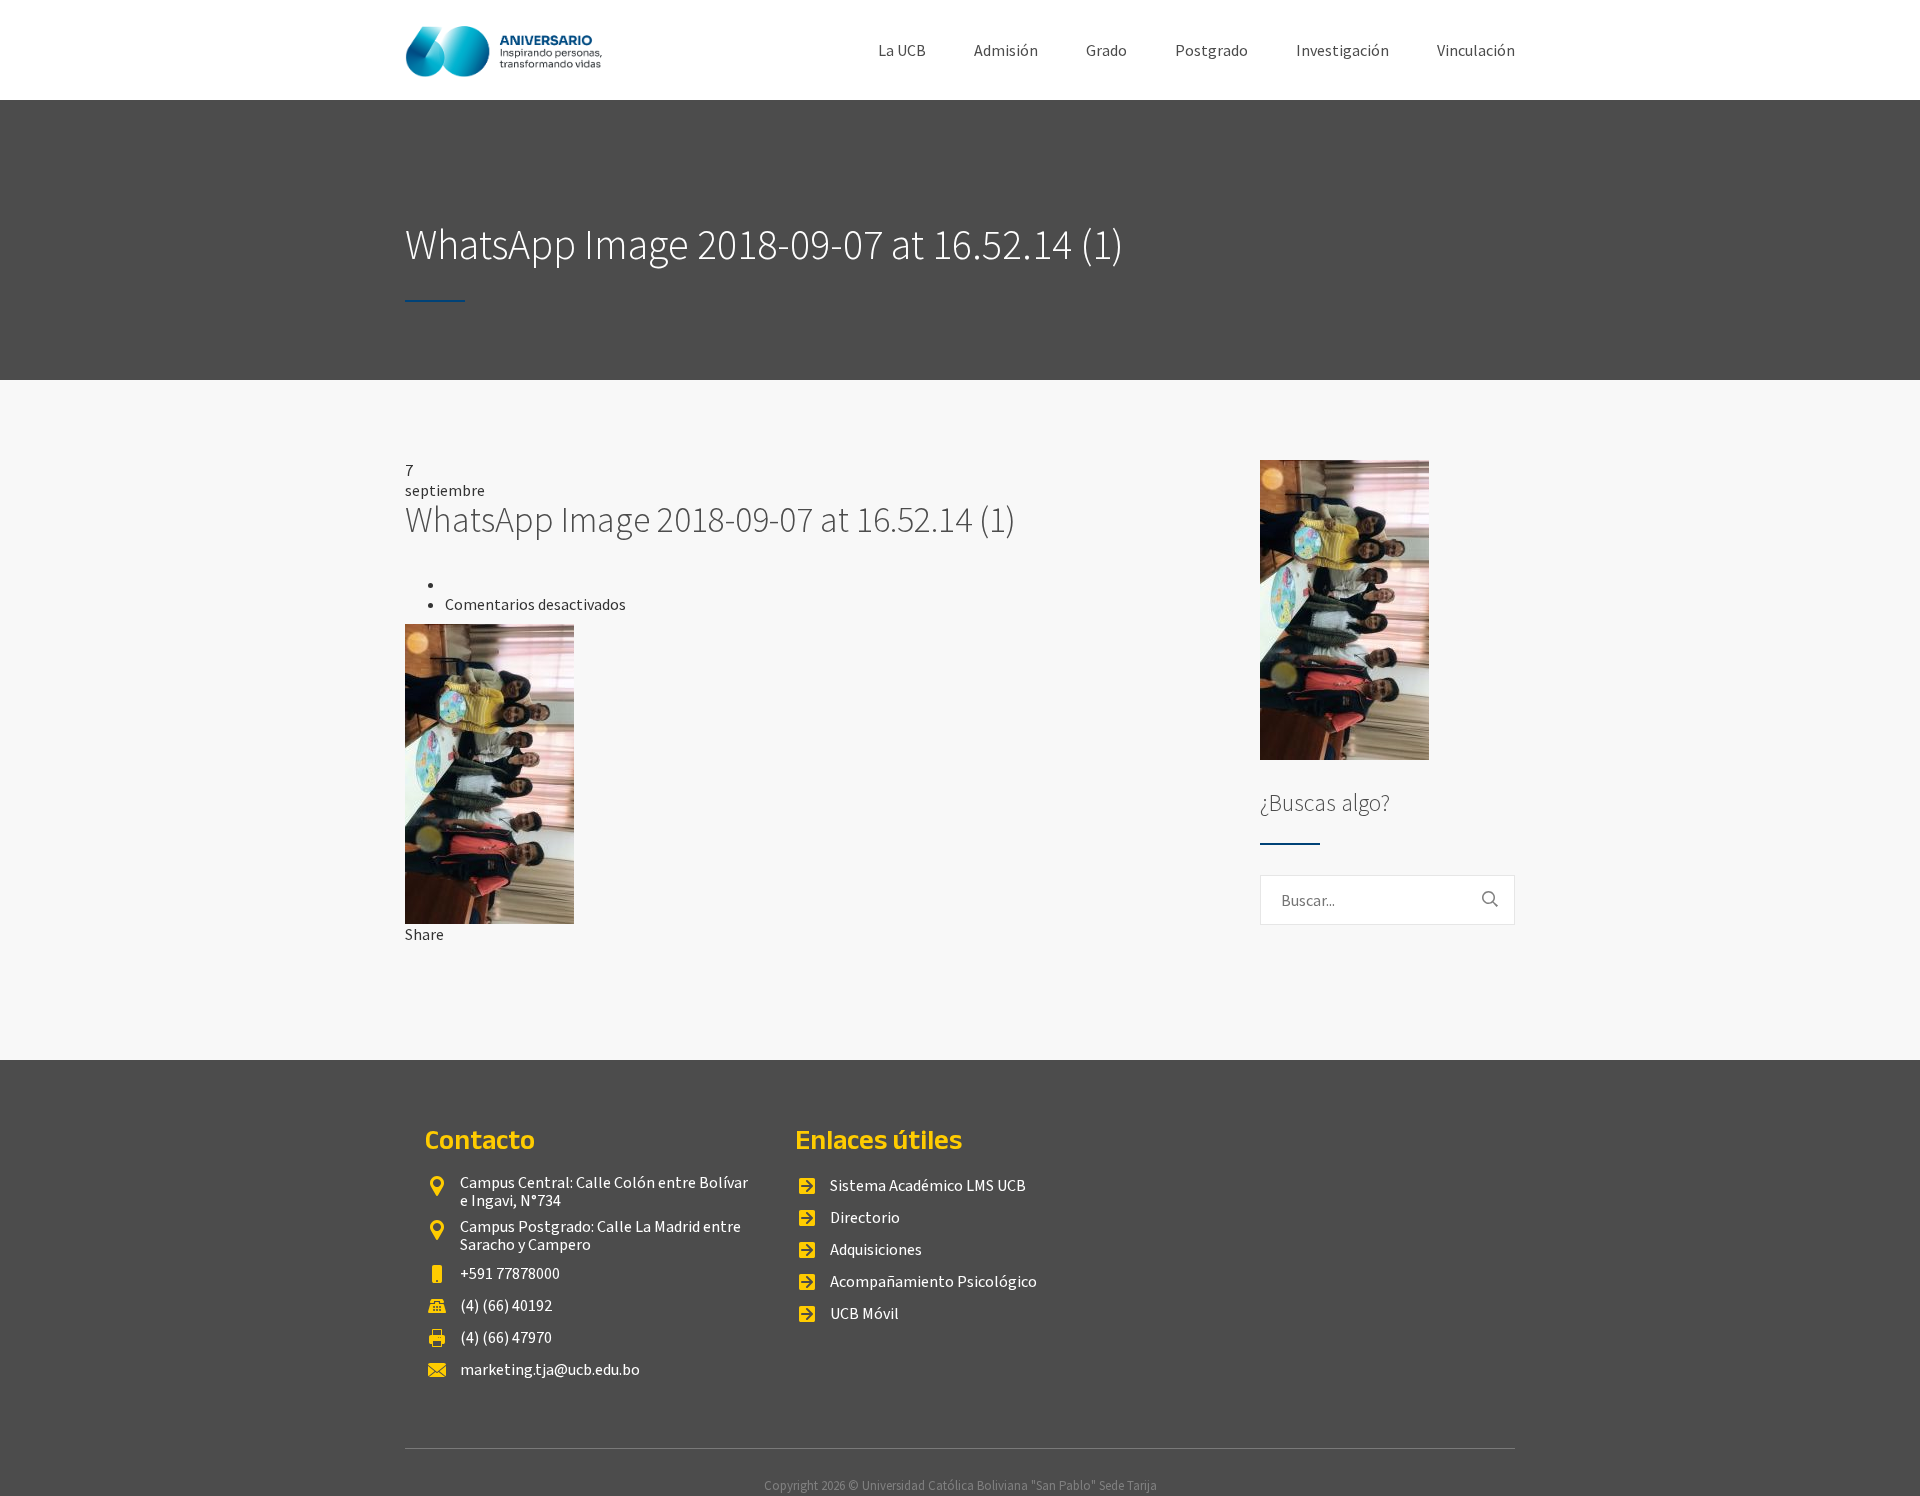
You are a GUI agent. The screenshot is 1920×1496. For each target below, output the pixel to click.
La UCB (902, 50)
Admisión (1006, 50)
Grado (1106, 50)
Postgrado (1211, 50)
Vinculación (1476, 50)
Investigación (1342, 50)
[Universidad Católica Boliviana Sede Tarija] (505, 50)
